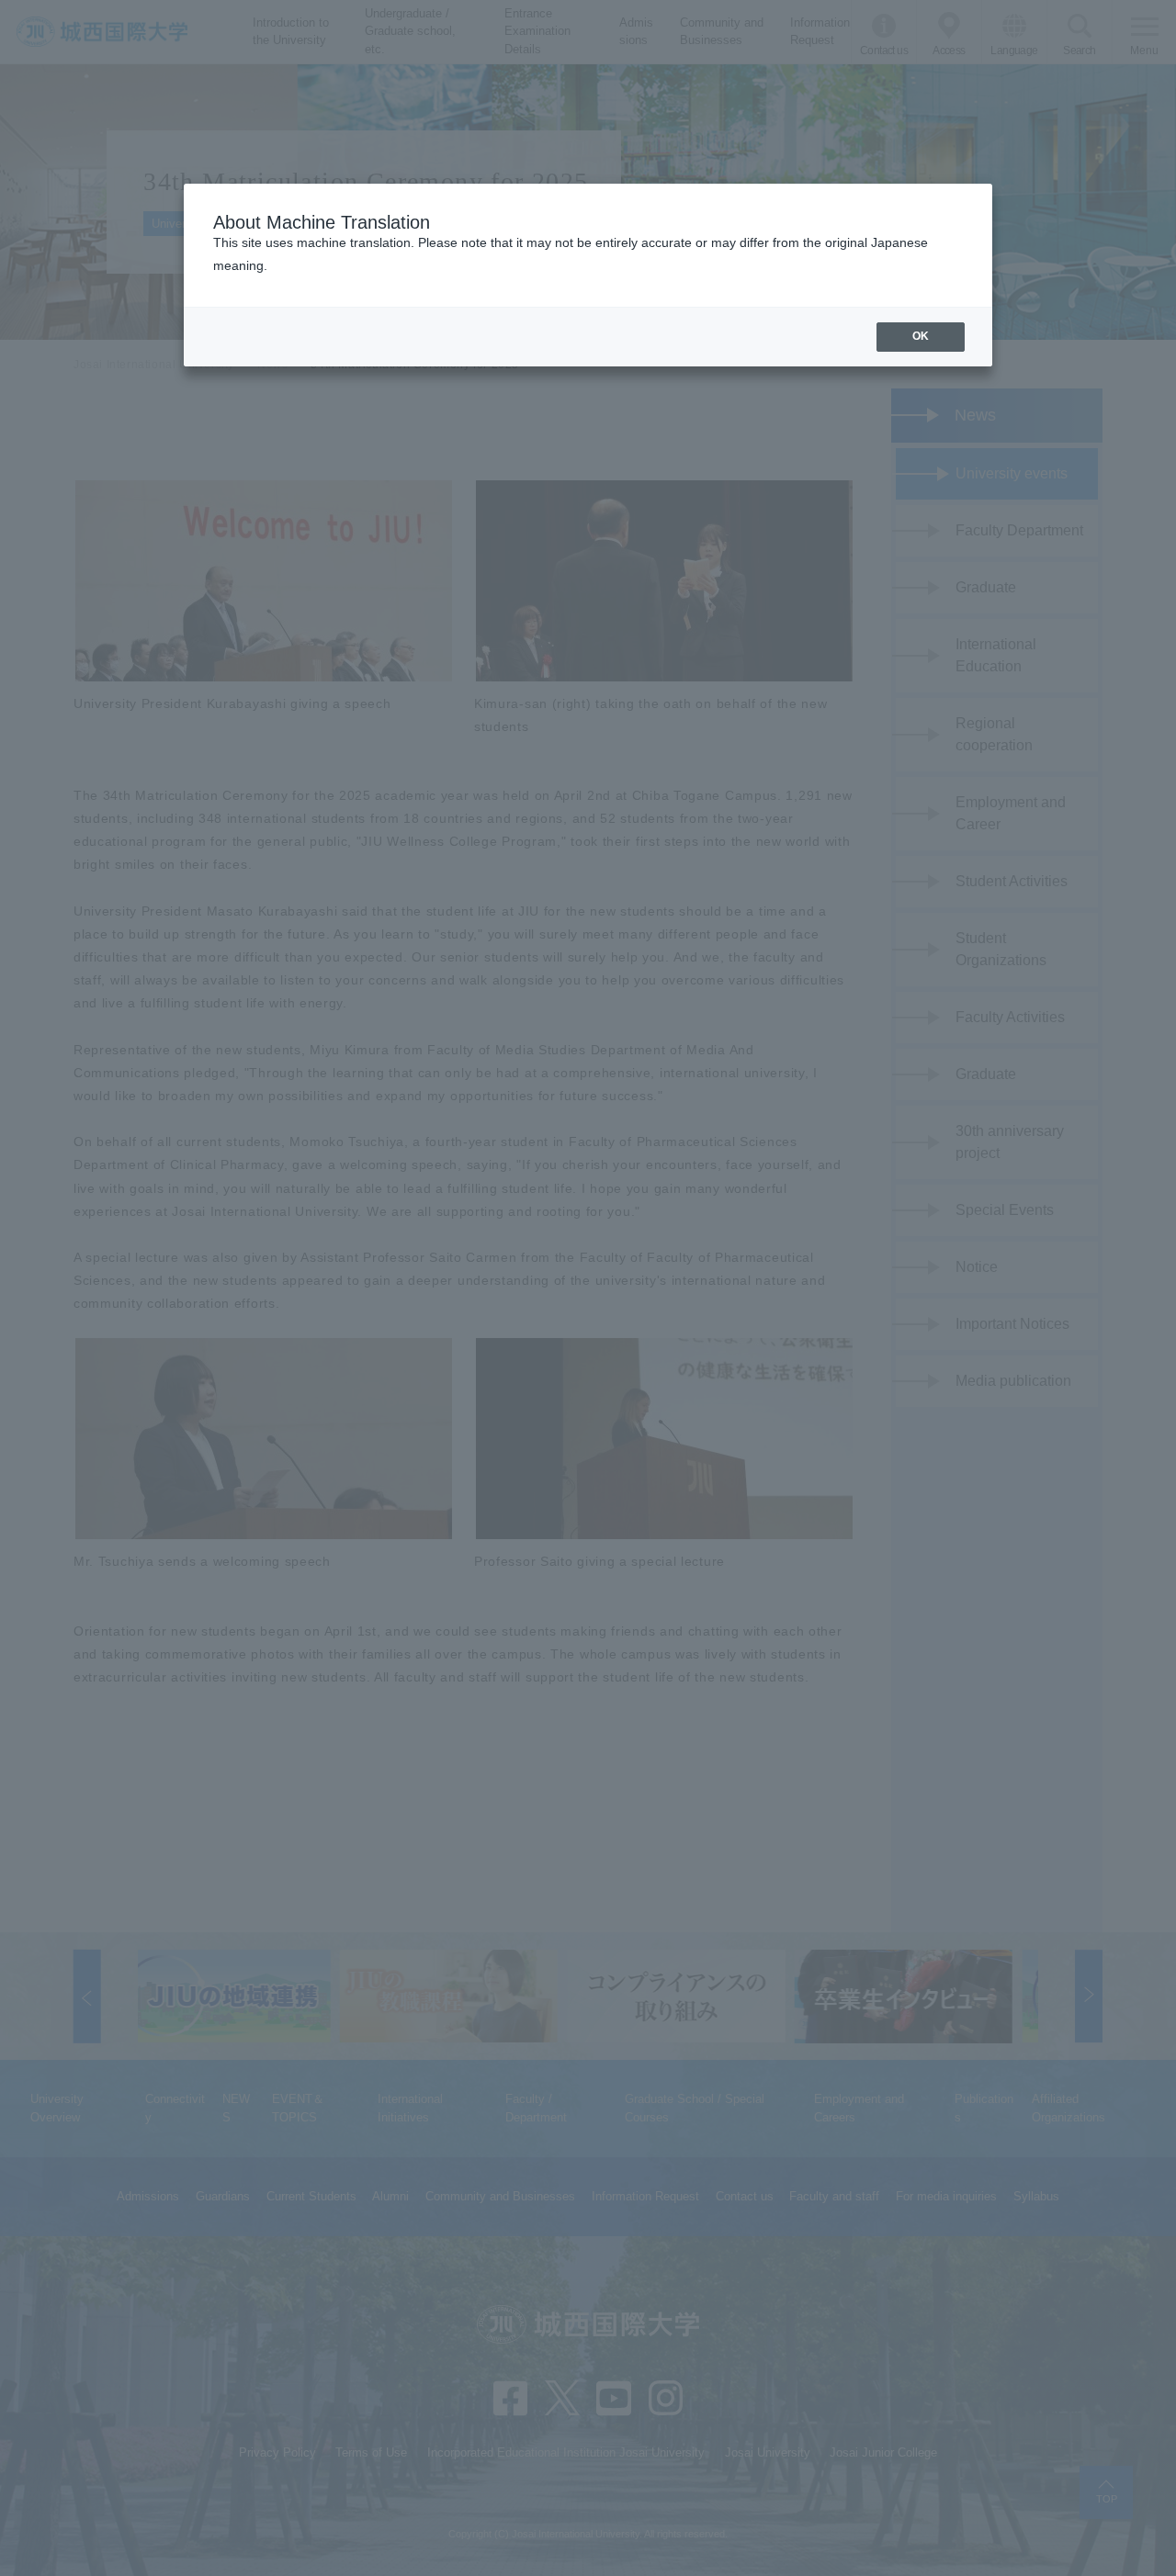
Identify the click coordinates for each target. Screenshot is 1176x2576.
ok (921, 336)
